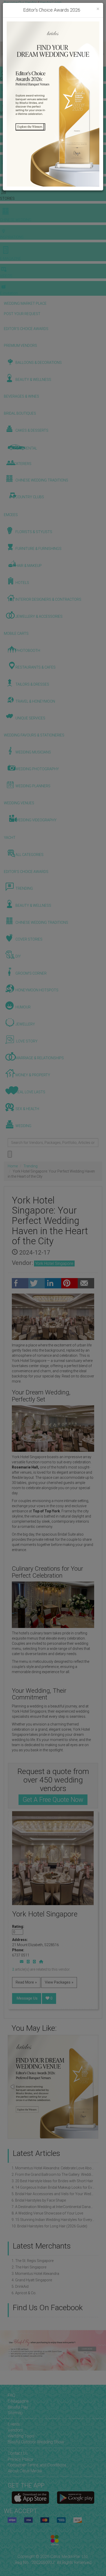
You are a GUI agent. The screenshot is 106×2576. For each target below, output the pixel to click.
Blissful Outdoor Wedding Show (36, 2442)
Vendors (15, 2430)
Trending (30, 1166)
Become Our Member (51, 8)
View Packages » (59, 1982)
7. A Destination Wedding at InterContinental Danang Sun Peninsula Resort (53, 2207)
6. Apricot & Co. (24, 2293)
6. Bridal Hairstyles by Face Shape (39, 2200)
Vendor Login (51, 3)
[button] (5, 54)
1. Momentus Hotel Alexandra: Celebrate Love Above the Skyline (53, 2168)
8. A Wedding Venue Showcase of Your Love (47, 2213)
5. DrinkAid (20, 2286)
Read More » (26, 1982)
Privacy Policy (20, 2459)
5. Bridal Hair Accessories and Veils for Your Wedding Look (53, 2194)
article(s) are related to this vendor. (41, 1969)
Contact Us (18, 2453)
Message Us (27, 1998)
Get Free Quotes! (18, 8)
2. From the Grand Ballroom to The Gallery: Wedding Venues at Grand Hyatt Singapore (53, 2174)
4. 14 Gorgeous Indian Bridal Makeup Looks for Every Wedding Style (53, 2187)
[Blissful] (30, 2497)
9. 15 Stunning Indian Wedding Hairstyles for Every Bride (53, 2220)
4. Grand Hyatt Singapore (32, 2280)
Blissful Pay (18, 2407)
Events (14, 2424)
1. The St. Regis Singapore (33, 2261)
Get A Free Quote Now (53, 1800)
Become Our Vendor (20, 3)
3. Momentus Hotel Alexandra (35, 2274)
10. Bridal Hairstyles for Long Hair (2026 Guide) (49, 2226)
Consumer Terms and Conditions (37, 2465)
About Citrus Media (25, 2471)
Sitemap (15, 2413)
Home (13, 1166)
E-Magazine (18, 2401)
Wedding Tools (21, 2436)
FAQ (11, 2395)
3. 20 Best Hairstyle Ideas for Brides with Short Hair (52, 2181)
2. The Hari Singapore (29, 2267)
